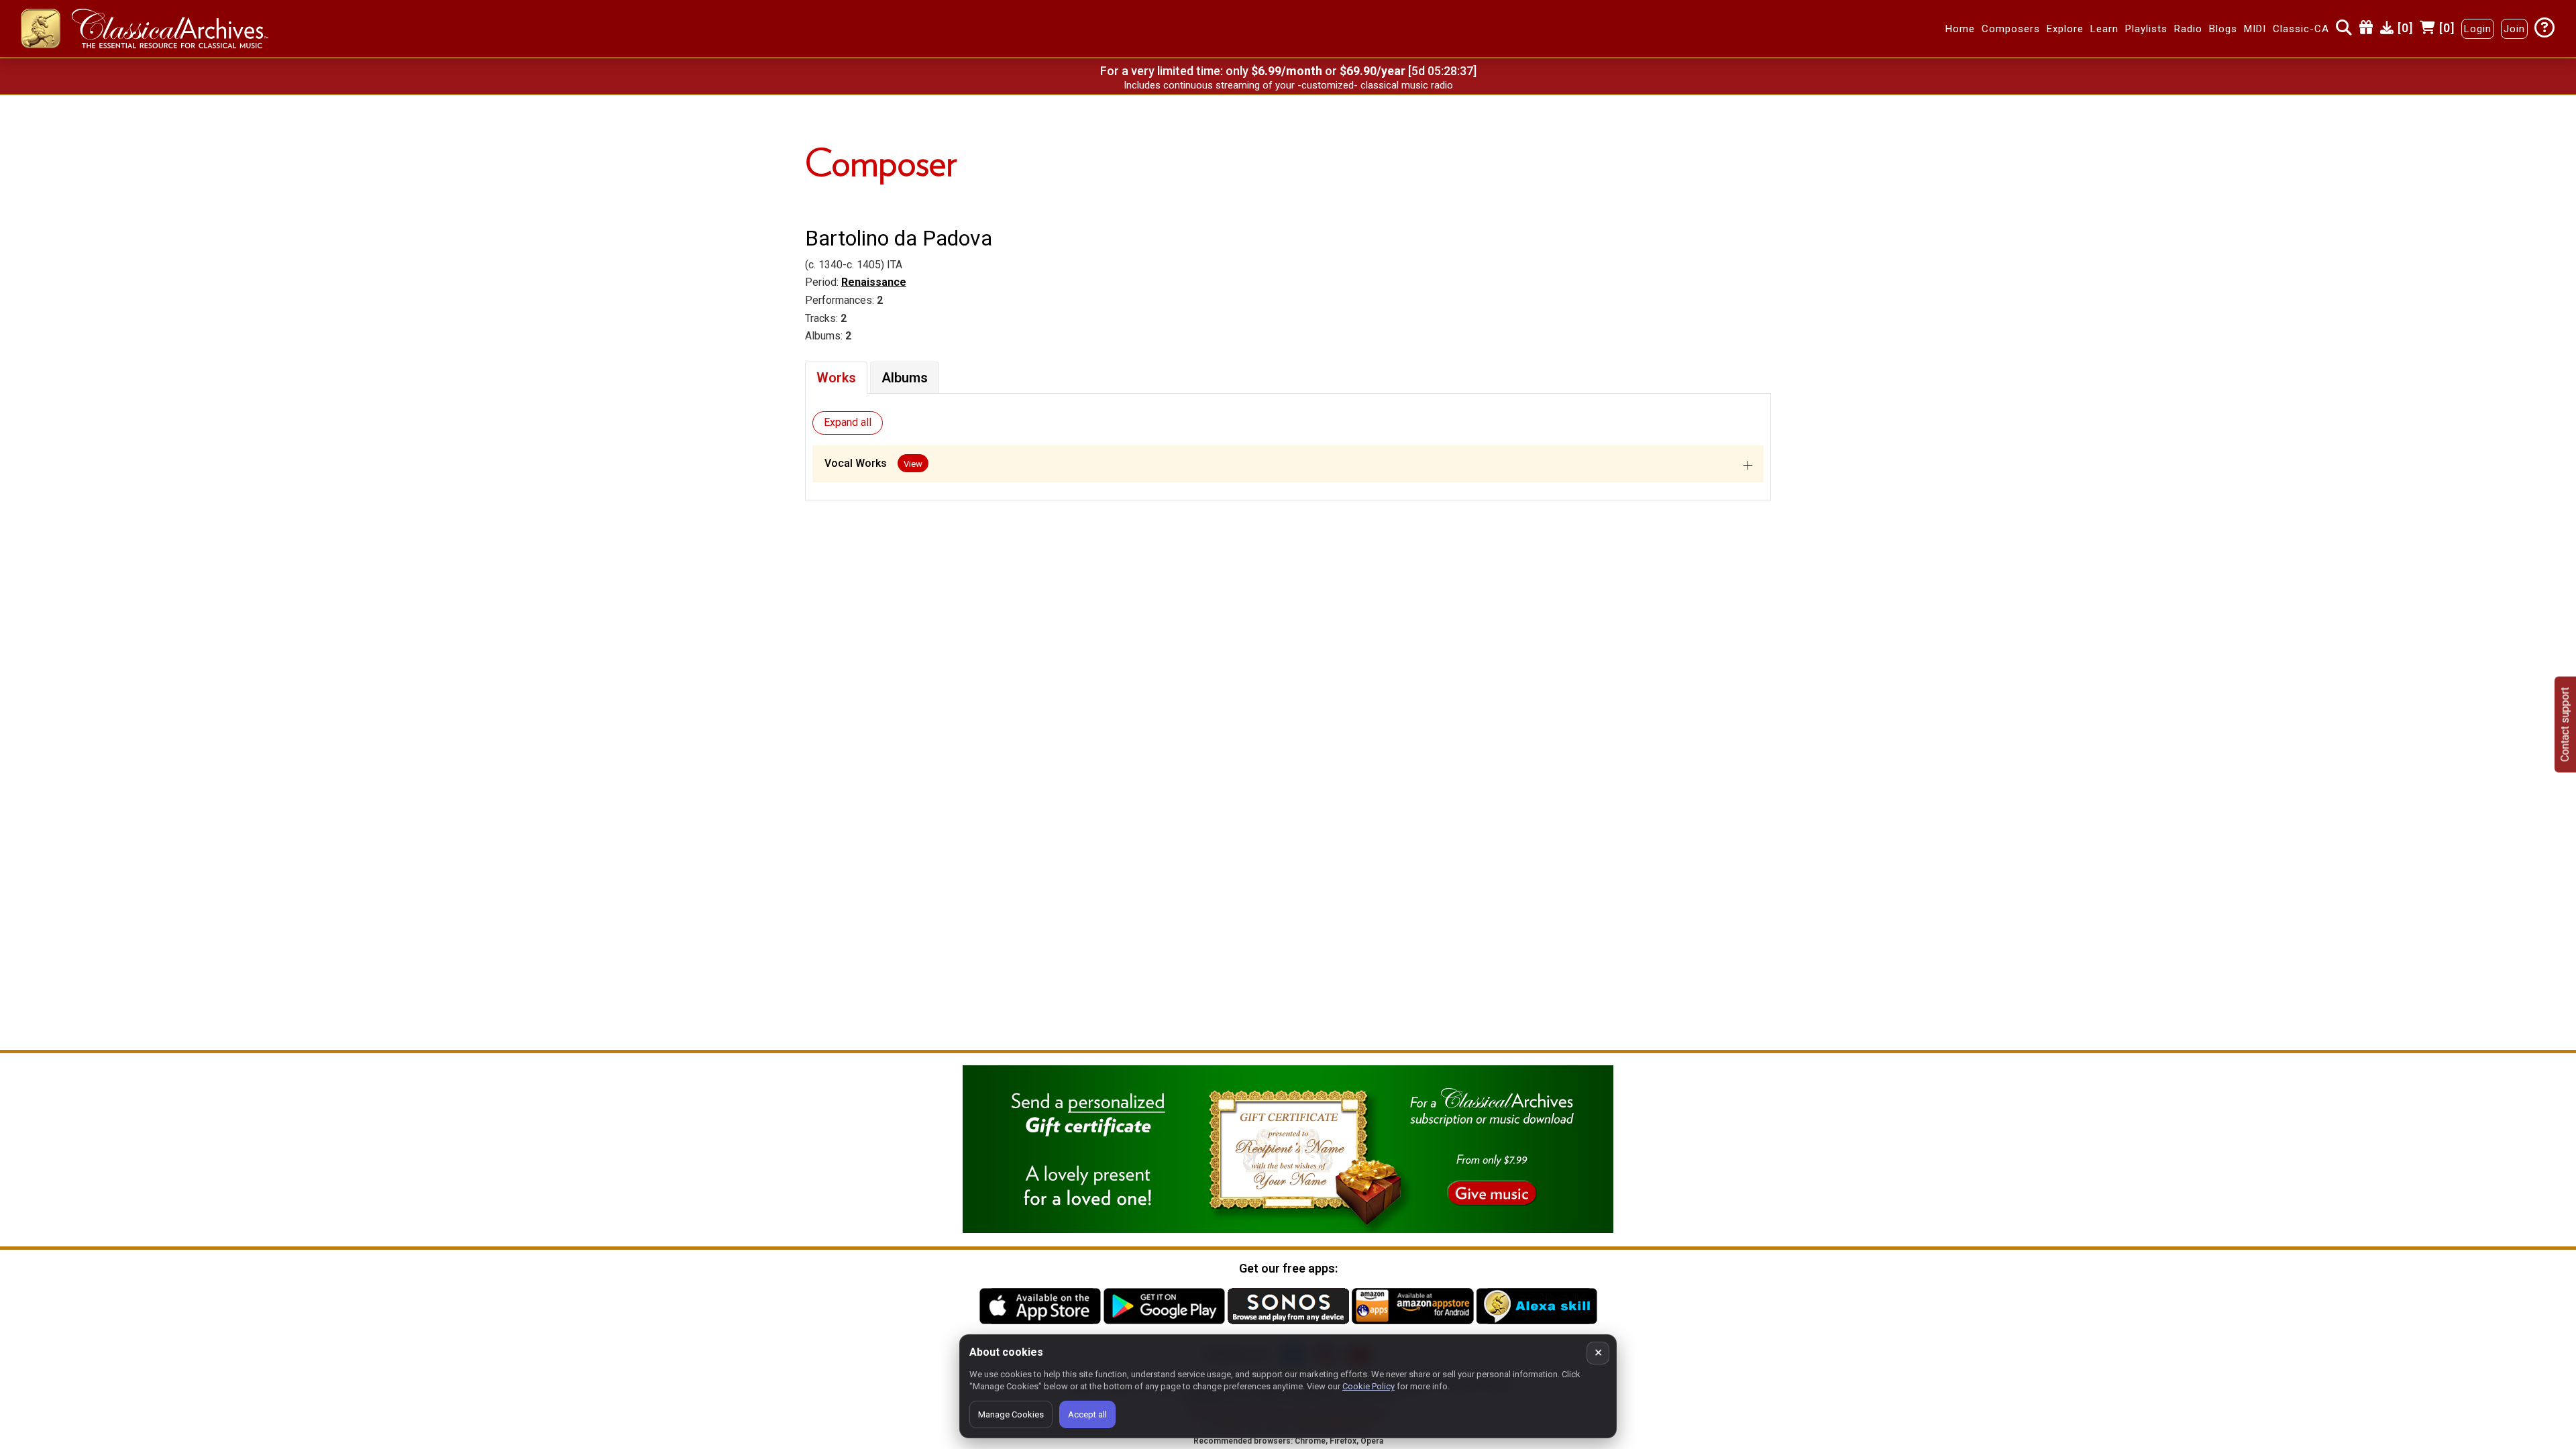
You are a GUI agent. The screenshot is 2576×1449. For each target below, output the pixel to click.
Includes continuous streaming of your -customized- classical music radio (1288, 85)
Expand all (848, 422)
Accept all (1087, 1414)
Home (1960, 29)
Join (2514, 29)
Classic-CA (2301, 29)
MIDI (2255, 29)
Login (2478, 29)
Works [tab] (836, 378)
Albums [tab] (905, 378)
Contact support (2565, 725)
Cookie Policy (1368, 1386)
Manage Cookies (1011, 1414)
